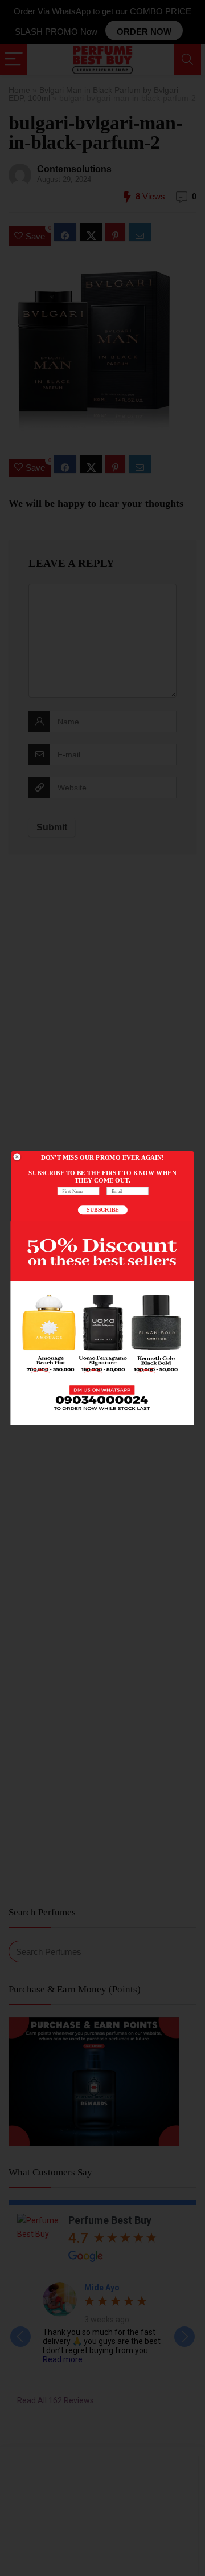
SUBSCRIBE (102, 1210)
